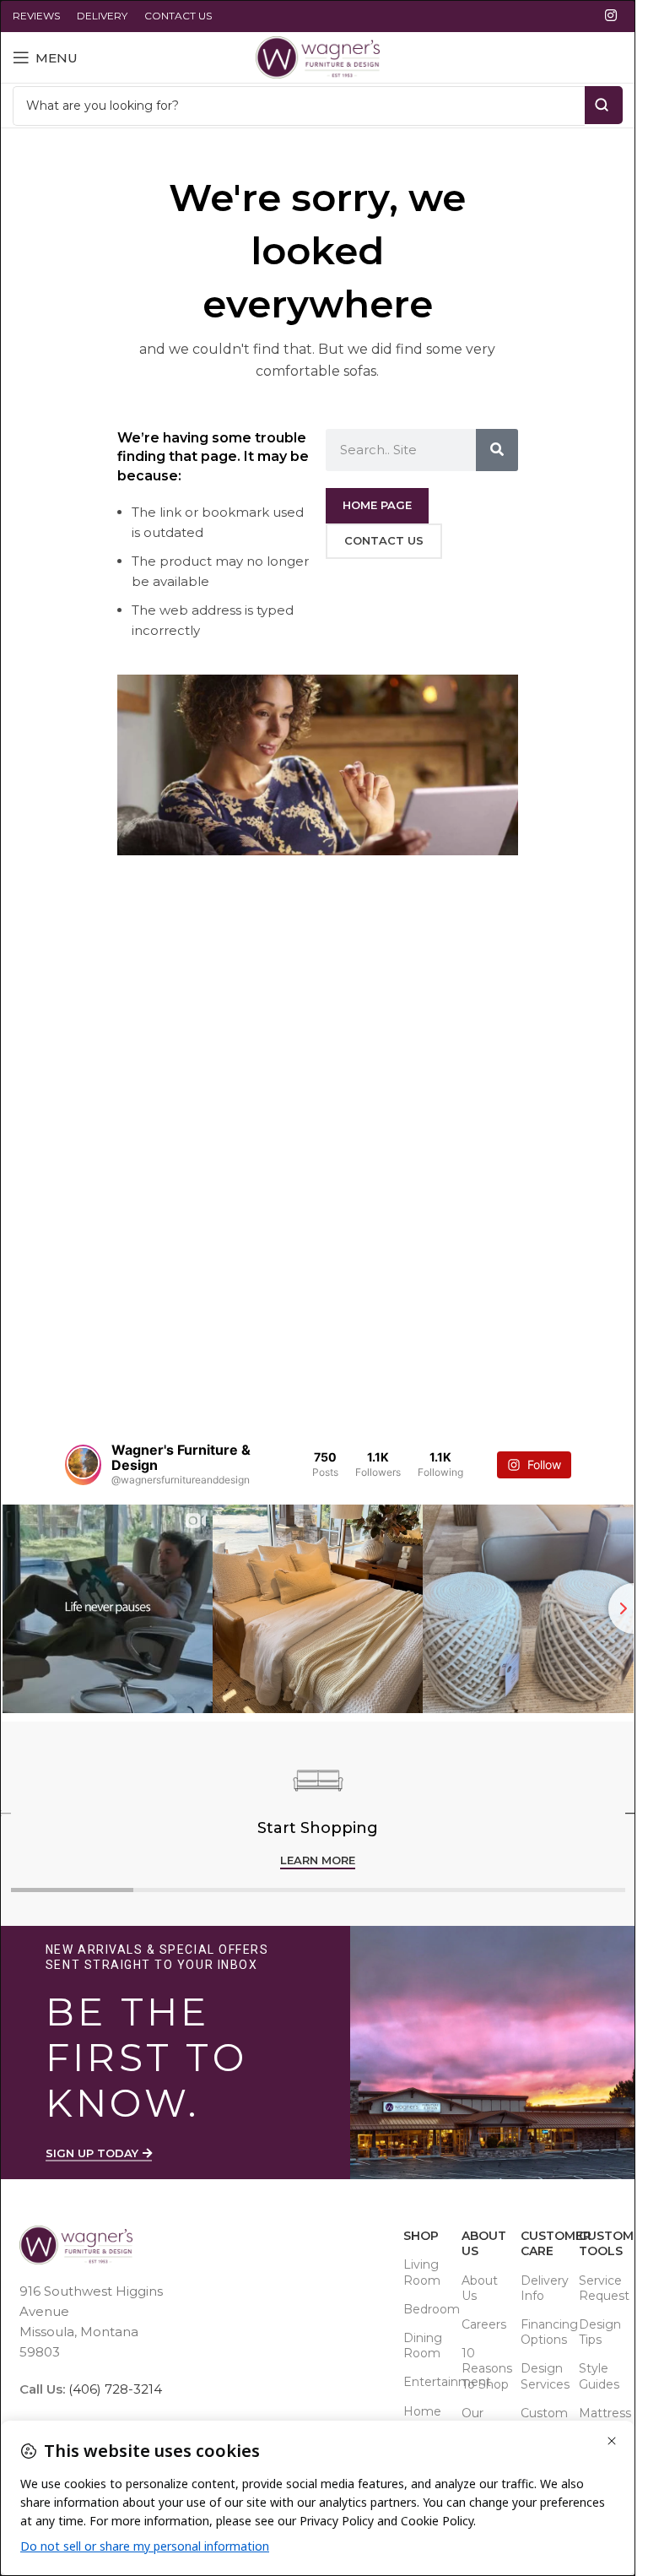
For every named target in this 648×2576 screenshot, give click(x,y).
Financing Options (541, 2332)
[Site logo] (318, 56)
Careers (482, 2324)
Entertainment (424, 2382)
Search (604, 105)
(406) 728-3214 (113, 2389)
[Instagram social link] (611, 16)
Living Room (422, 2272)
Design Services (541, 2376)
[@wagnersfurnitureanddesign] (83, 1465)
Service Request (599, 2288)
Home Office (422, 2419)
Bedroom (424, 2309)
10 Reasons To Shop (482, 2368)
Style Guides (599, 2376)
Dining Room (423, 2346)
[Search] (497, 450)
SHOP (421, 2236)
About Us (482, 2243)
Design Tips (599, 2332)
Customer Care (541, 2243)
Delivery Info (541, 2288)
